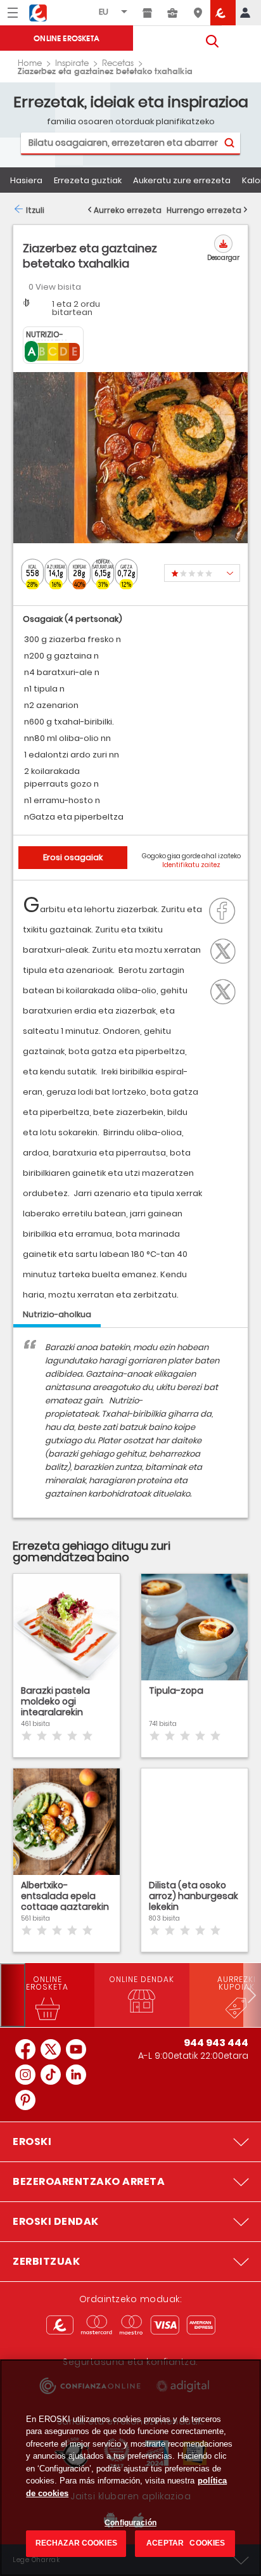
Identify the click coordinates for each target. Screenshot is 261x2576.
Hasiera (26, 180)
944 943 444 (216, 2043)
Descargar (223, 258)
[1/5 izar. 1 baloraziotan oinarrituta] (202, 573)
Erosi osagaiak (73, 857)
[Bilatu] (229, 143)
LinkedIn (226, 990)
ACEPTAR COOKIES (185, 2543)
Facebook (226, 910)
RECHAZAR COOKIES (76, 2543)
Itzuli (35, 210)
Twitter (226, 950)
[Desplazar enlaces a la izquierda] (13, 1995)
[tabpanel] (130, 1429)
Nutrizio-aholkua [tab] (57, 1314)
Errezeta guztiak (88, 180)
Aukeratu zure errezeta (182, 180)
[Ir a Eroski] (223, 13)
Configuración (130, 2523)
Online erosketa (67, 38)
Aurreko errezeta (128, 210)
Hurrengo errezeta (204, 210)
